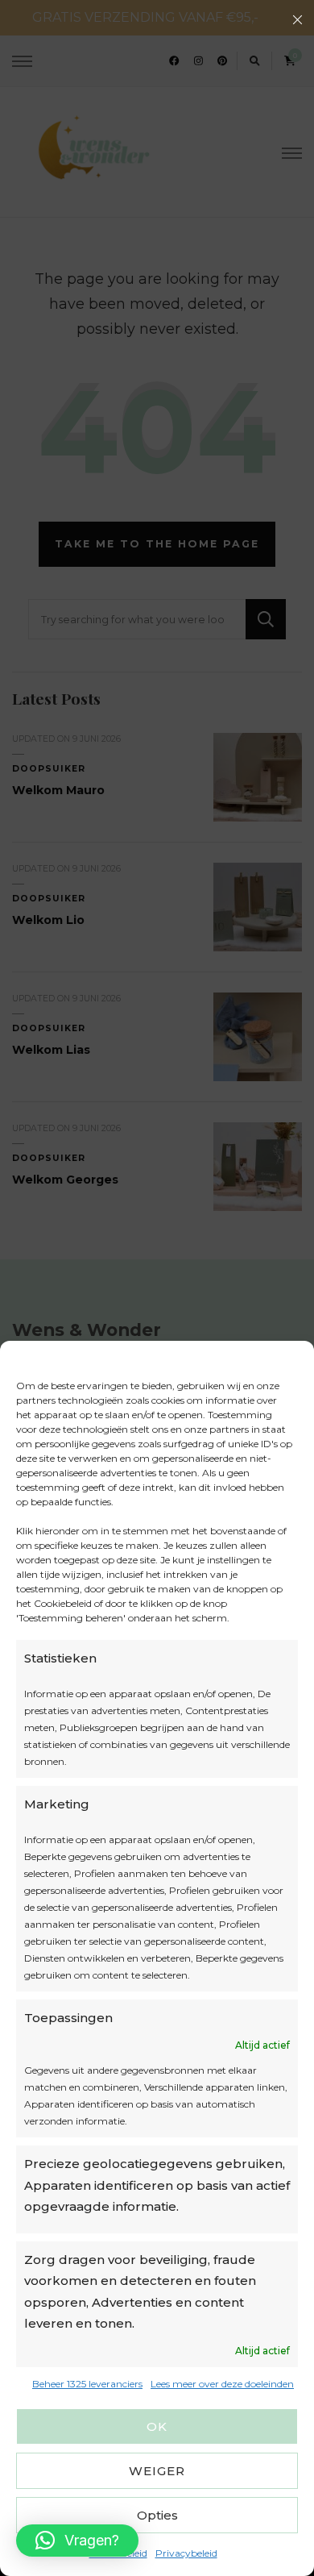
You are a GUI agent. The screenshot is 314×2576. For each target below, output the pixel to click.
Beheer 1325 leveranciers (87, 2384)
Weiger (157, 2471)
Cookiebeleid (118, 2553)
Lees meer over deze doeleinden (222, 2384)
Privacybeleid (186, 2553)
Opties (157, 2515)
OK (157, 2426)
